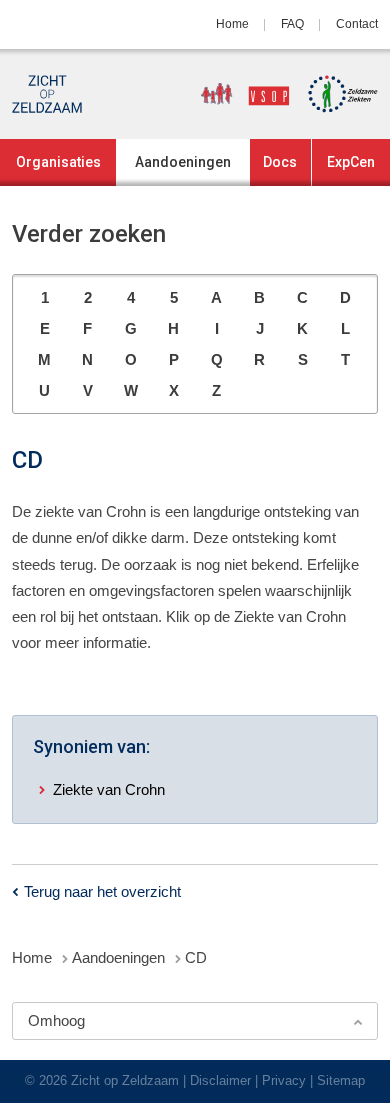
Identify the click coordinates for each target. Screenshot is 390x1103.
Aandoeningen (183, 162)
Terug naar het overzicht (102, 891)
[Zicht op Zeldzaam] (47, 94)
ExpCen (351, 162)
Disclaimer (220, 1080)
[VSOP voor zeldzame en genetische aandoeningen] (238, 94)
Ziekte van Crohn (109, 789)
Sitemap (341, 1080)
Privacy (284, 1080)
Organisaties (58, 162)
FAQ (292, 24)
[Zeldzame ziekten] (336, 94)
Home (232, 24)
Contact (357, 24)
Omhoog (56, 1020)
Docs (280, 162)
